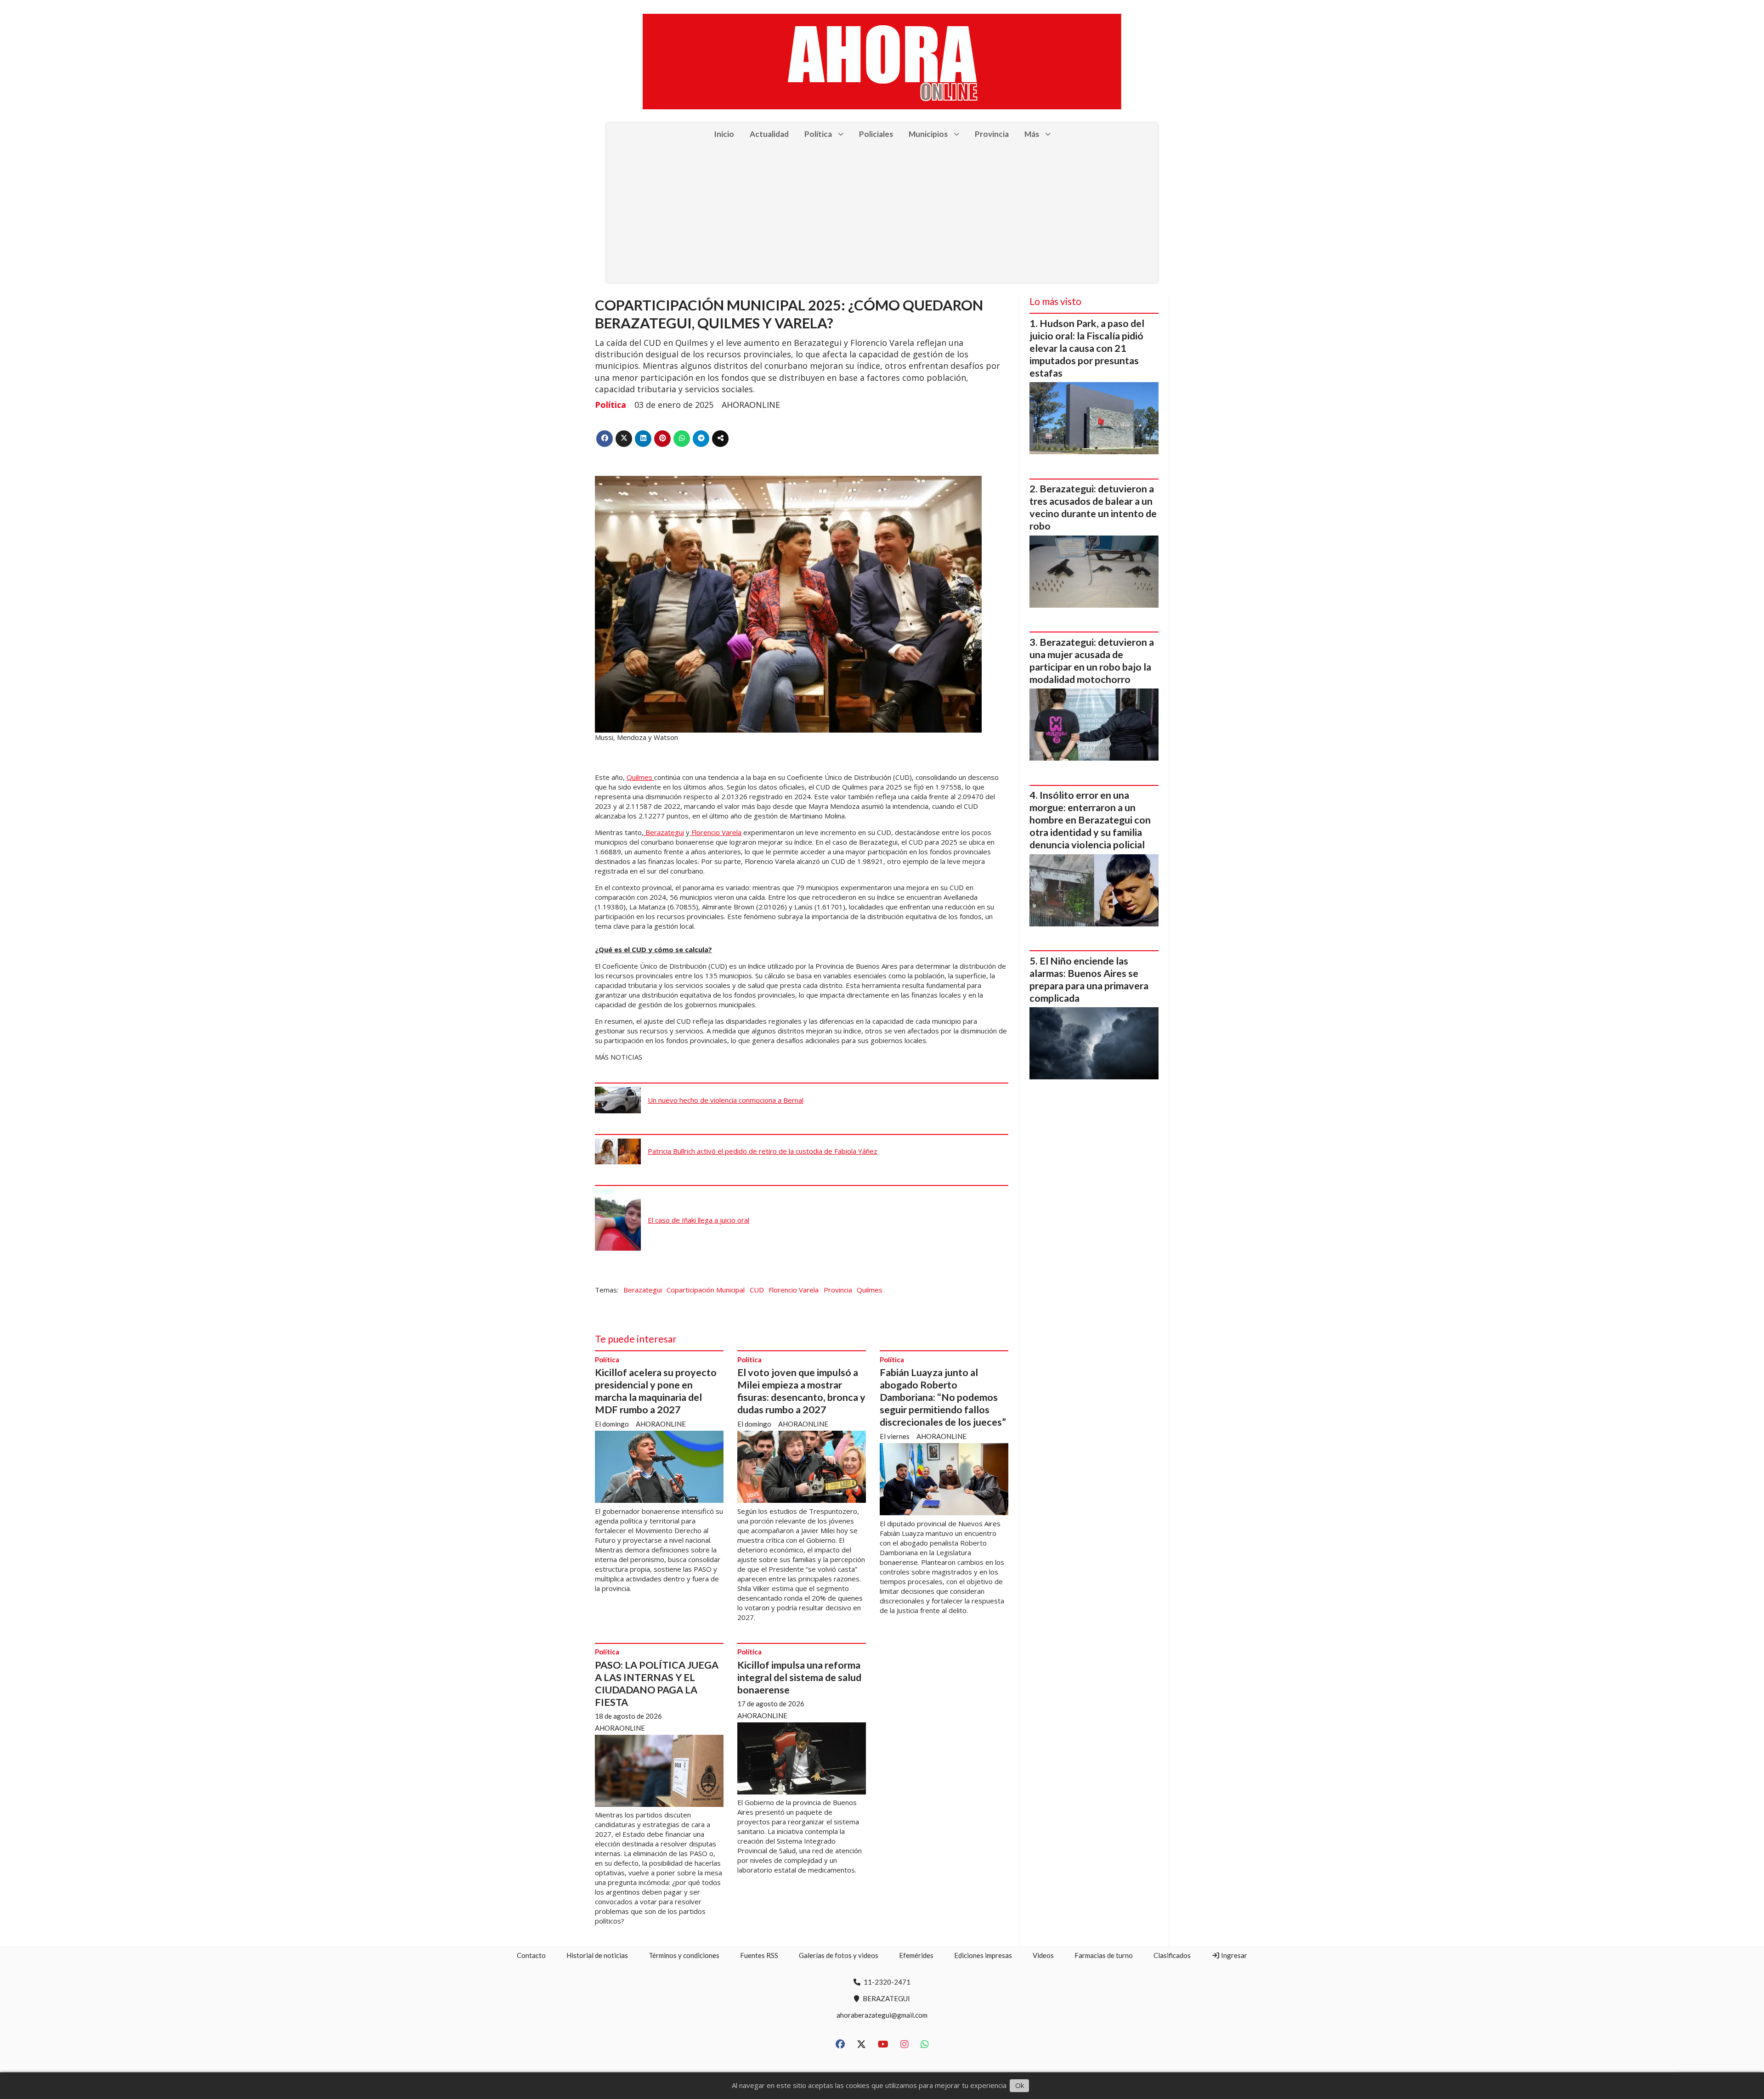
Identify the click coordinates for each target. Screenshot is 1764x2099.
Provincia (992, 134)
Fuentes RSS (759, 1955)
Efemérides (916, 1955)
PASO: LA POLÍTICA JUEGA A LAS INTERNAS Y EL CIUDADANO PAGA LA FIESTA (657, 1684)
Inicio (724, 134)
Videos (1043, 1955)
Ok (1020, 2085)
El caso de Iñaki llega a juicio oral (698, 1220)
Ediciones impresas (983, 1955)
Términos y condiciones (684, 1955)
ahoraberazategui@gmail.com (882, 2015)
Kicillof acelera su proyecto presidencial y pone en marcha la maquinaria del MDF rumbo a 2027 (656, 1391)
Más (1032, 134)
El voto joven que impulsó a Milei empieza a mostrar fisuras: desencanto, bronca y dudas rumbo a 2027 (801, 1391)
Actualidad (769, 134)
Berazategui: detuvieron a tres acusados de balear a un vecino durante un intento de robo (1093, 507)
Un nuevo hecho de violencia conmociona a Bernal (726, 1100)
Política (818, 134)
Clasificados (1172, 1955)
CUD (757, 1290)
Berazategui (664, 832)
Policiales (876, 134)
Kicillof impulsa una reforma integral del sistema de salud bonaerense (799, 1677)
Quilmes (640, 777)
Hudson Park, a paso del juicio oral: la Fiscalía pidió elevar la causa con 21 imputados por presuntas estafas (1087, 348)
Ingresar (1233, 1955)
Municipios (928, 134)
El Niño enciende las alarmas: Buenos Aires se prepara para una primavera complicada (1089, 979)
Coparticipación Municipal (706, 1290)
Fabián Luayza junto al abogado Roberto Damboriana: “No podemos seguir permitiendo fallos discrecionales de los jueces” (943, 1397)
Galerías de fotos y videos (839, 1955)
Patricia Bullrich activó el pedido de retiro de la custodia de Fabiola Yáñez (763, 1151)
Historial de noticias (597, 1955)
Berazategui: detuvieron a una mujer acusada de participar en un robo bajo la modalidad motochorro (1092, 661)
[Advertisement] (882, 214)
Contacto (531, 1955)
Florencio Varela (715, 832)
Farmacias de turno (1104, 1955)
